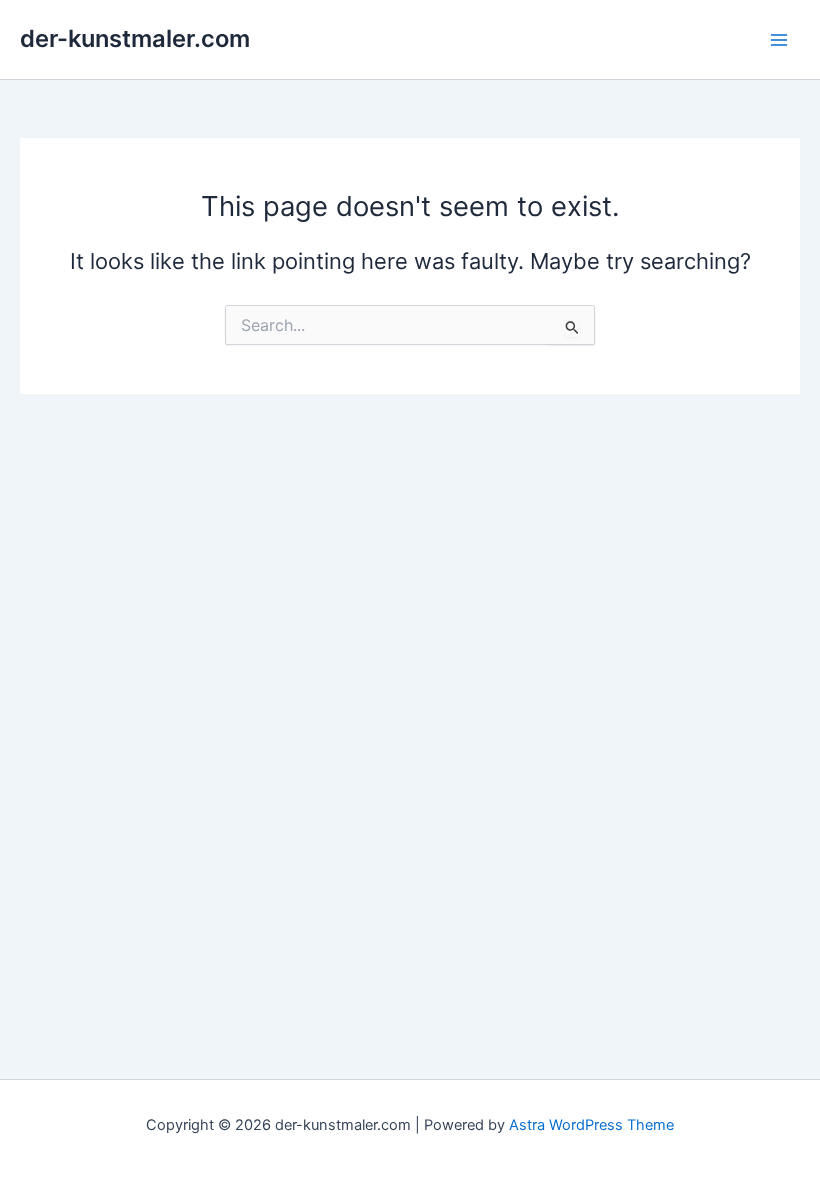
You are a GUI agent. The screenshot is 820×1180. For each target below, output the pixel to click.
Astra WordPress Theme (591, 1125)
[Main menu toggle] (779, 40)
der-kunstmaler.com (135, 38)
